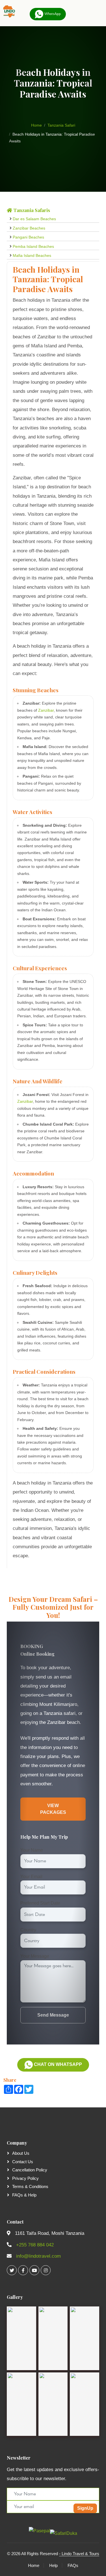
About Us (21, 2153)
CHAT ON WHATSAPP (57, 2064)
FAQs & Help (24, 2195)
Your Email (31, 1877)
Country (28, 1930)
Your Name (32, 1850)
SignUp (85, 2508)
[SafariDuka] (64, 2532)
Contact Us (23, 2162)
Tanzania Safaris (31, 210)
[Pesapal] (39, 2530)
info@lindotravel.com (38, 2256)
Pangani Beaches (28, 237)
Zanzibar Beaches (29, 228)
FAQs (73, 2565)
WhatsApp (52, 14)
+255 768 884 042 (35, 2245)
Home (36, 125)
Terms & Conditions (30, 2186)
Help (53, 2565)
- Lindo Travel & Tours (79, 2554)
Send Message (53, 2015)
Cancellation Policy (30, 2170)
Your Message (35, 1956)
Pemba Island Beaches (33, 246)
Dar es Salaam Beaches (34, 219)
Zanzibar (46, 710)
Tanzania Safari (61, 125)
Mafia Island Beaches (32, 255)
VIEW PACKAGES (53, 1809)
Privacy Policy (25, 2178)
